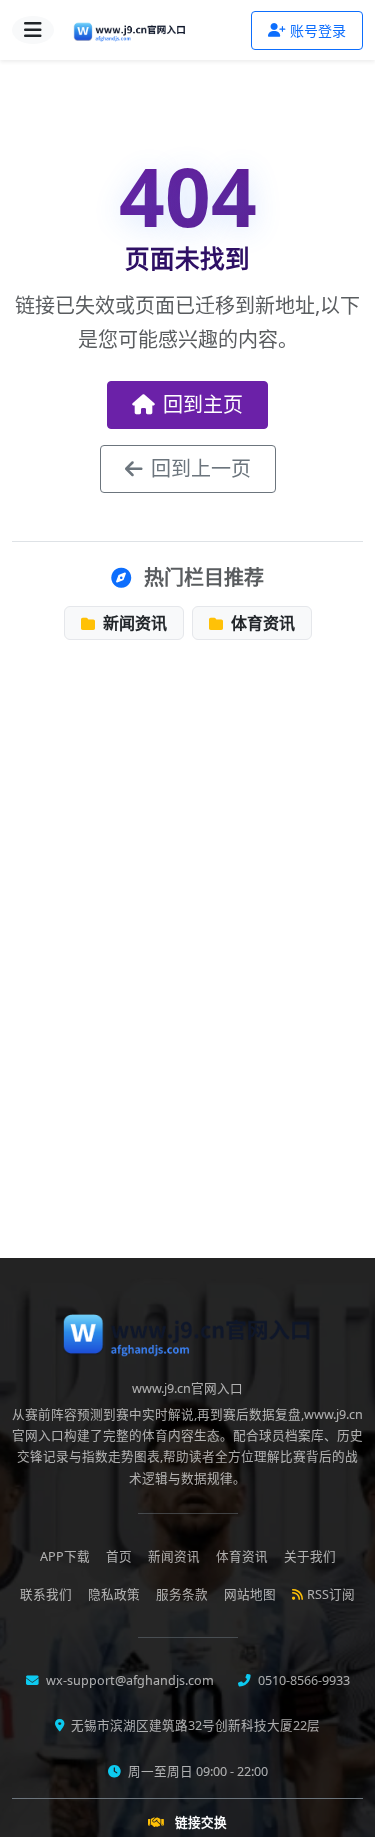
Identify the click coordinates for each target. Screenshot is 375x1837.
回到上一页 (201, 468)
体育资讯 (261, 623)
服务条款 (182, 1594)
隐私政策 (114, 1594)
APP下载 (65, 1556)
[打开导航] (33, 30)
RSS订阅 (331, 1594)
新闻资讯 (133, 623)
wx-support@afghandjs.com (128, 1680)
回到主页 (203, 404)
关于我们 (310, 1556)
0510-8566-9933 (302, 1680)
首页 (119, 1556)
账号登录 (318, 30)
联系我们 (46, 1594)
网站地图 (250, 1594)
